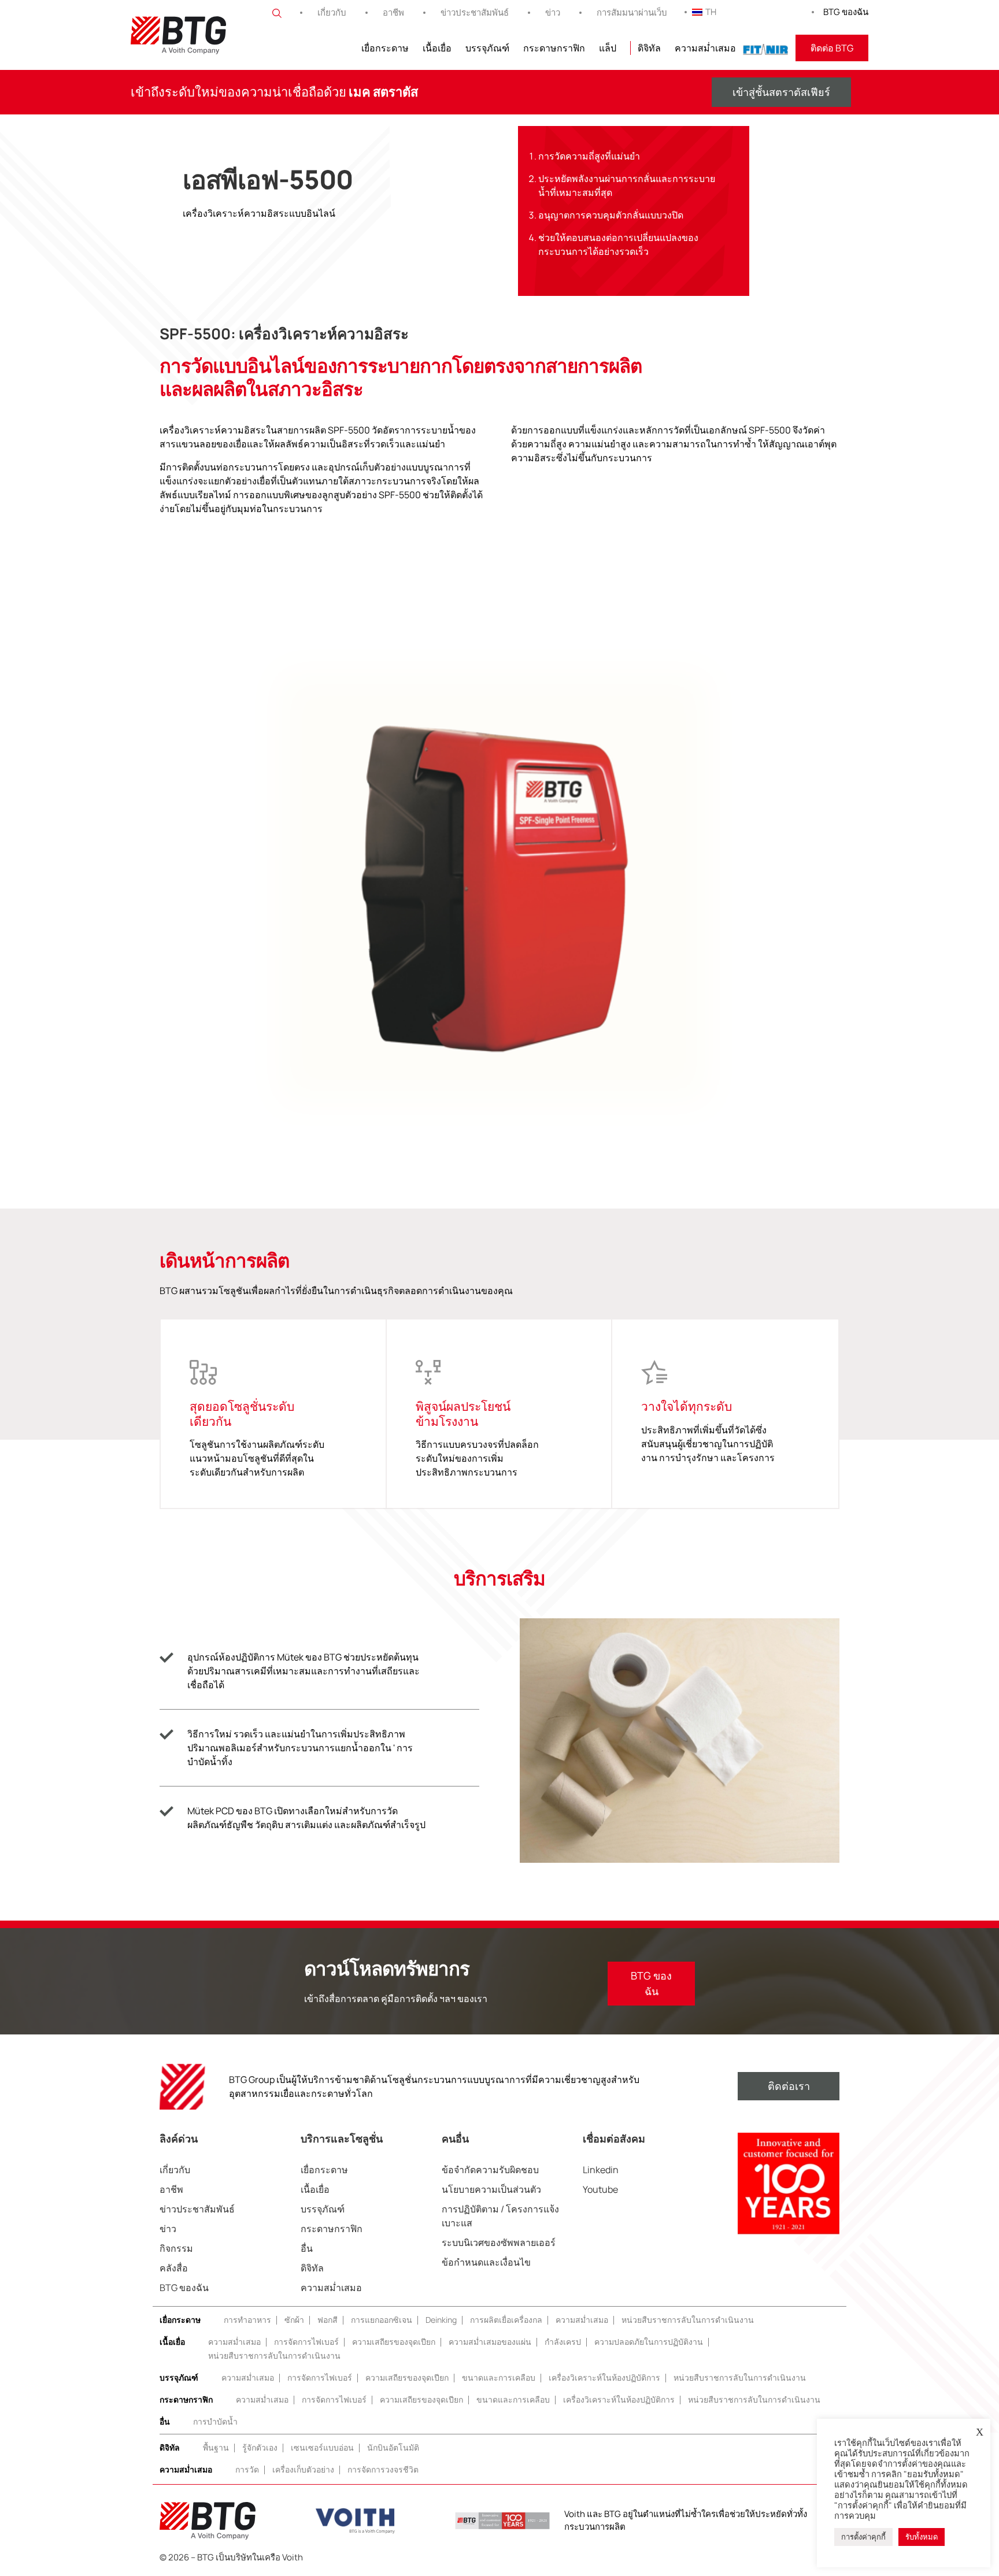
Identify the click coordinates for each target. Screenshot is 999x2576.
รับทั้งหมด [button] (922, 2537)
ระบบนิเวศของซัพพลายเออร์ (499, 2243)
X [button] (980, 2432)
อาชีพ (393, 12)
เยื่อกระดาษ (385, 48)
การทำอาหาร (247, 2320)
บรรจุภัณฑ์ (487, 48)
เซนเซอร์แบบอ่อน (322, 2447)
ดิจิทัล (649, 48)
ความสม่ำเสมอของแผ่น (490, 2342)
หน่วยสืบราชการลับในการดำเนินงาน (688, 2320)
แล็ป (608, 48)
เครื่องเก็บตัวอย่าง (303, 2469)
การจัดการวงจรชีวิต (383, 2469)
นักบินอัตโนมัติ (393, 2447)
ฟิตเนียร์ (766, 48)
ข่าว (553, 12)
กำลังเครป (563, 2342)
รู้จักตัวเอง (260, 2447)
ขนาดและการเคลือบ (499, 2377)
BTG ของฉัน (846, 12)
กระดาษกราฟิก (554, 48)
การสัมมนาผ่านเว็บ (632, 12)
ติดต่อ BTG (832, 48)
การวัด (247, 2469)
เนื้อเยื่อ (437, 48)
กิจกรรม (176, 2248)
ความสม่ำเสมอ (705, 48)
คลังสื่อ (174, 2268)
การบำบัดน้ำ (215, 2421)
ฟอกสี (328, 2320)
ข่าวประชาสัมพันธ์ (475, 12)
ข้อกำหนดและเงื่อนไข (486, 2262)
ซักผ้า (294, 2320)
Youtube (600, 2189)
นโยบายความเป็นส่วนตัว (491, 2189)
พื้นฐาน (216, 2447)
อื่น (307, 2248)
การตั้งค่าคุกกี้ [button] (863, 2537)
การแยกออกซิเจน (382, 2320)
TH (711, 12)
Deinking (441, 2320)
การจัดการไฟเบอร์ (306, 2342)
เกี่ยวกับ (332, 12)
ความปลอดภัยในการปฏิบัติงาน (649, 2342)
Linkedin (601, 2170)
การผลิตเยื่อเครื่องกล (506, 2320)
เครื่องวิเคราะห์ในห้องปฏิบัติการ (604, 2377)
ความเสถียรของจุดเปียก (394, 2342)
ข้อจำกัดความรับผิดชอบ (490, 2170)
